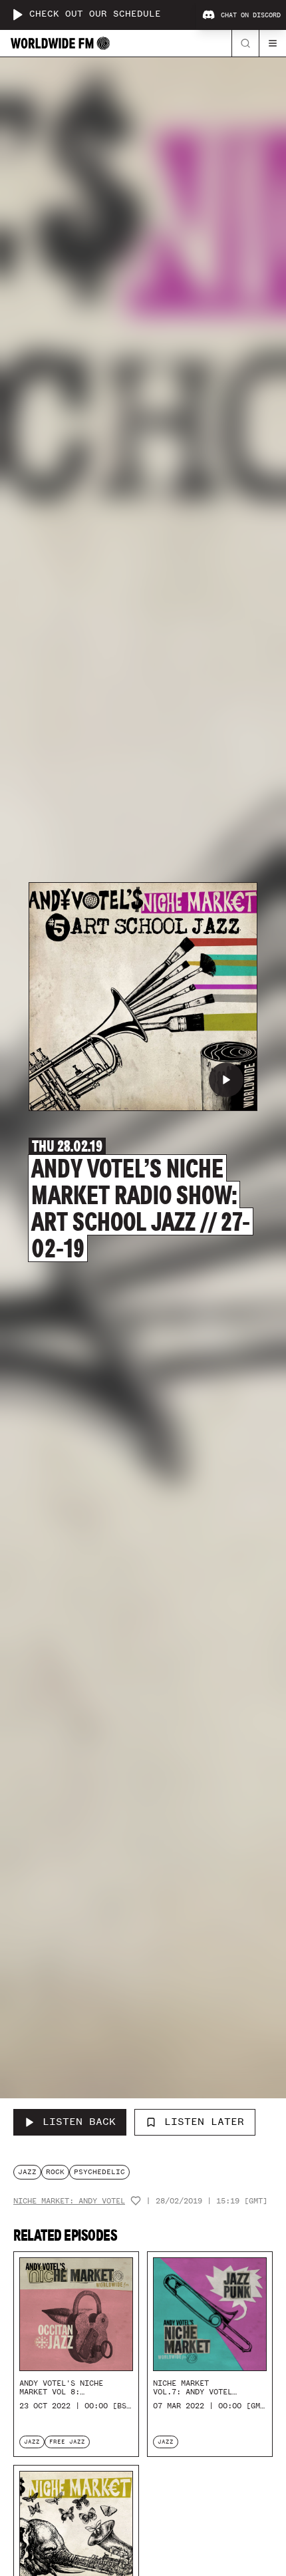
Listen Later (204, 2122)
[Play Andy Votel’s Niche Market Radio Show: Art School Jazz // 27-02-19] (226, 1080)
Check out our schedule (95, 14)
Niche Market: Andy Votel (69, 2201)
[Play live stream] (17, 15)
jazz (27, 2172)
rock (55, 2172)
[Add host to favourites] (136, 2201)
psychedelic (99, 2172)
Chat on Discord (251, 15)
